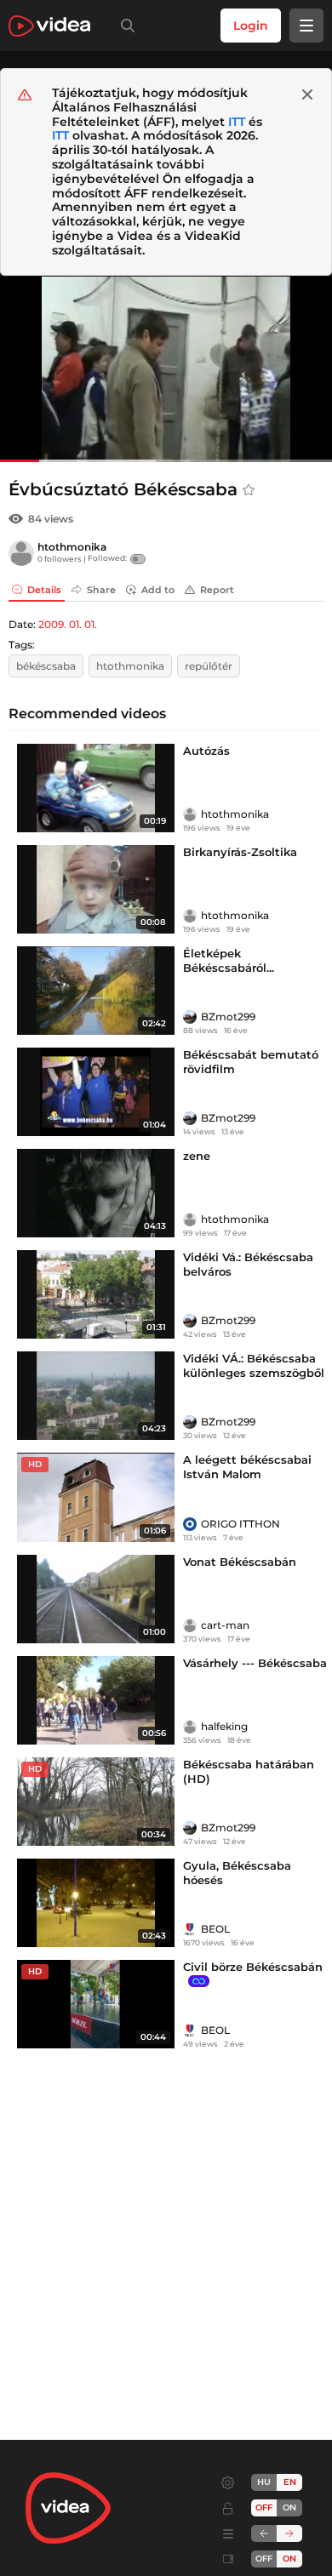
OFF (264, 2559)
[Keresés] (124, 26)
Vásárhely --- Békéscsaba (255, 1663)
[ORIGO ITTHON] (190, 1524)
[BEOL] (190, 1929)
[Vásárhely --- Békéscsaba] (96, 1700)
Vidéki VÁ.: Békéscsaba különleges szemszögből (254, 1365)
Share (101, 590)
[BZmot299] (190, 1017)
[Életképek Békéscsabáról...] (96, 991)
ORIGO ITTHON (240, 1524)
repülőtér (209, 666)
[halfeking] (190, 1727)
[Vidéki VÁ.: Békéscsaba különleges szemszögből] (96, 1396)
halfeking (224, 1726)
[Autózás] (96, 788)
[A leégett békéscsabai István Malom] (96, 1497)
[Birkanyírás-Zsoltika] (96, 889)
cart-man (225, 1625)
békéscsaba (46, 666)
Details (44, 590)
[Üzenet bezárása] (307, 94)
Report (217, 590)
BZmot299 (228, 1017)
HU (264, 2482)
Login (251, 26)
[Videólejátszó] (166, 369)
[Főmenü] (306, 26)
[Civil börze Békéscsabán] (96, 2004)
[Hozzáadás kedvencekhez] (249, 490)
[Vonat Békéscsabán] (96, 1599)
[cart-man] (190, 1625)
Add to (158, 590)
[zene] (96, 1193)
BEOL (215, 1929)
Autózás (206, 751)
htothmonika (72, 547)
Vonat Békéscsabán (240, 1562)
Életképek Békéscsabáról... (229, 960)
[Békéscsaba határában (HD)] (96, 1802)
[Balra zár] (264, 2533)
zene (197, 1156)
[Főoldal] (49, 26)
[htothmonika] (21, 553)
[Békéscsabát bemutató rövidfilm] (96, 1092)
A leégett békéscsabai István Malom (247, 1467)
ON (289, 2507)
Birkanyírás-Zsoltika (240, 852)
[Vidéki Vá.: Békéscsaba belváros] (96, 1294)
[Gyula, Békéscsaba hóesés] (96, 1903)
